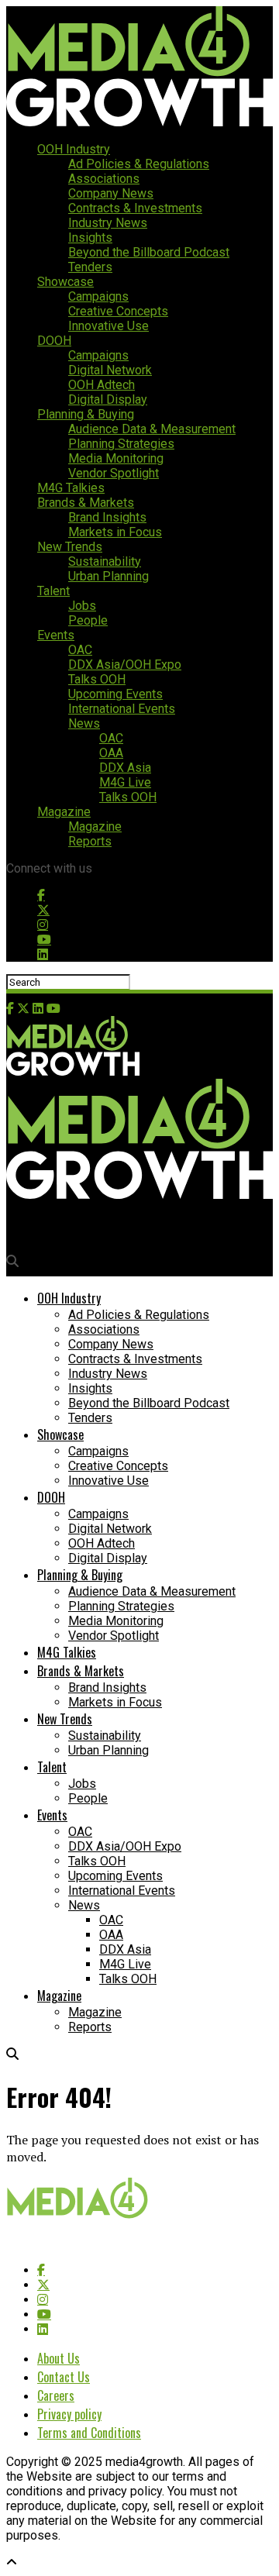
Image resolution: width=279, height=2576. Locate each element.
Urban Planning (108, 576)
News (84, 723)
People (88, 620)
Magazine (64, 812)
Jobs (82, 606)
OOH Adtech (102, 385)
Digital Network (110, 370)
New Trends (70, 547)
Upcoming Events (115, 694)
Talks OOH (97, 679)
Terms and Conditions (89, 2433)
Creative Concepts (118, 311)
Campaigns (98, 296)
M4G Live (125, 782)
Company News (111, 193)
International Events (122, 709)
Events (56, 635)
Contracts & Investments (135, 208)
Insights (90, 238)
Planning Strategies (121, 444)
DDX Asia (125, 768)
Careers (56, 2395)
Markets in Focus (115, 532)
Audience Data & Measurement (152, 429)
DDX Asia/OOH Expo (125, 665)
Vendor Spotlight (114, 473)
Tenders (90, 267)
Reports (90, 841)
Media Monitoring (116, 458)
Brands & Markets (86, 503)
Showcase (65, 282)
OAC (80, 650)
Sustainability (105, 561)
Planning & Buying (86, 414)
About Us (59, 2358)
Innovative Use (108, 326)
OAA (111, 753)
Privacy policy (69, 2414)
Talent (53, 591)
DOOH (54, 341)
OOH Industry (74, 149)
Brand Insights (107, 517)
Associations (104, 179)
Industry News (108, 223)
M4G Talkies (71, 488)
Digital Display (108, 399)
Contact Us (64, 2377)
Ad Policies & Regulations (139, 164)
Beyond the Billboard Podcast (149, 252)
